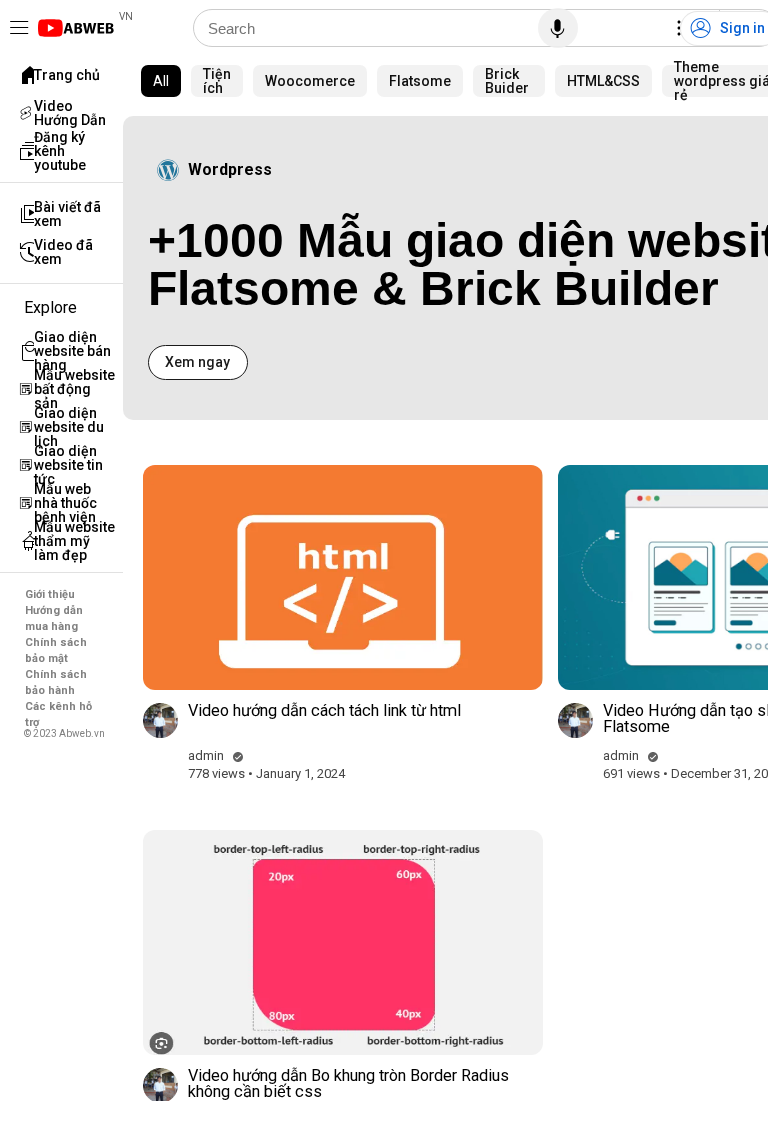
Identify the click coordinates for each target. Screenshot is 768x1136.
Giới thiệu (50, 594)
